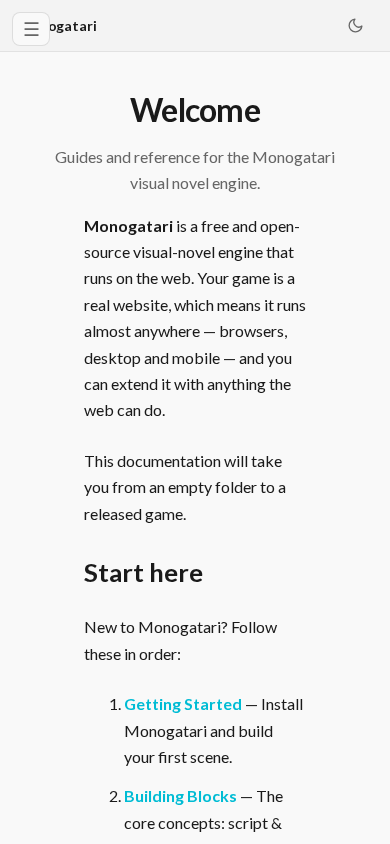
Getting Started (183, 703)
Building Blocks (180, 795)
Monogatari (57, 25)
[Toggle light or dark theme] (355, 26)
